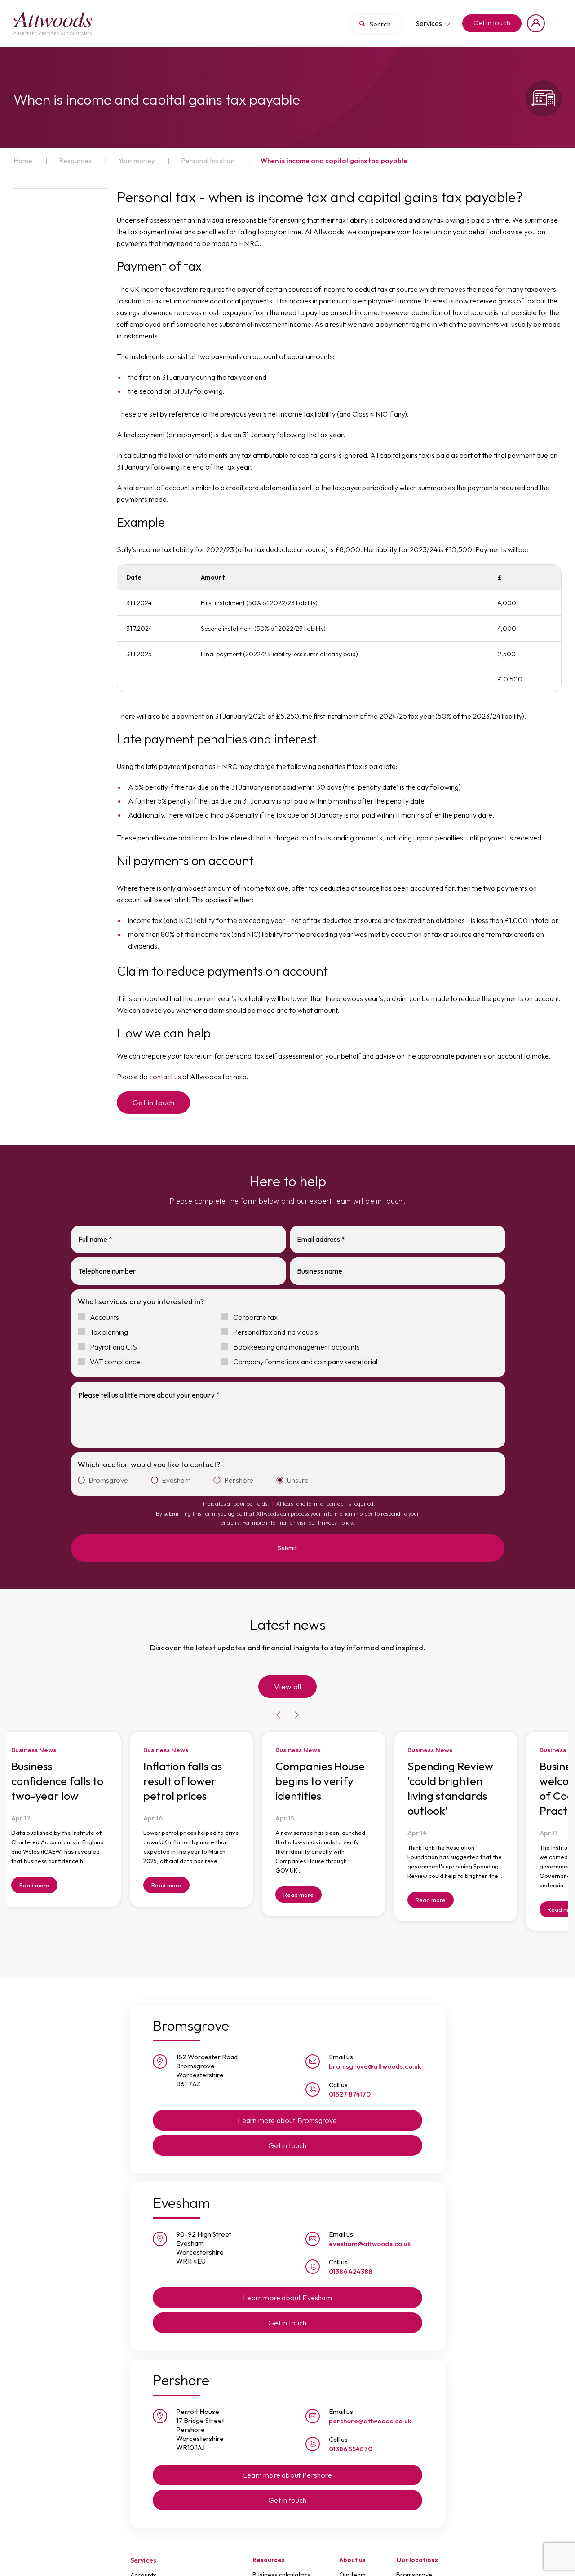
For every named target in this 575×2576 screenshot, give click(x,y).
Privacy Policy (335, 1523)
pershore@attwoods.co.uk (370, 2405)
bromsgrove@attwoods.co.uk (375, 2051)
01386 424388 (351, 2256)
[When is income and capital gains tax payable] (53, 23)
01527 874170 (350, 2078)
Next (296, 1700)
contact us (165, 1077)
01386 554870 (351, 2433)
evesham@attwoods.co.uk (370, 2228)
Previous (279, 1700)
